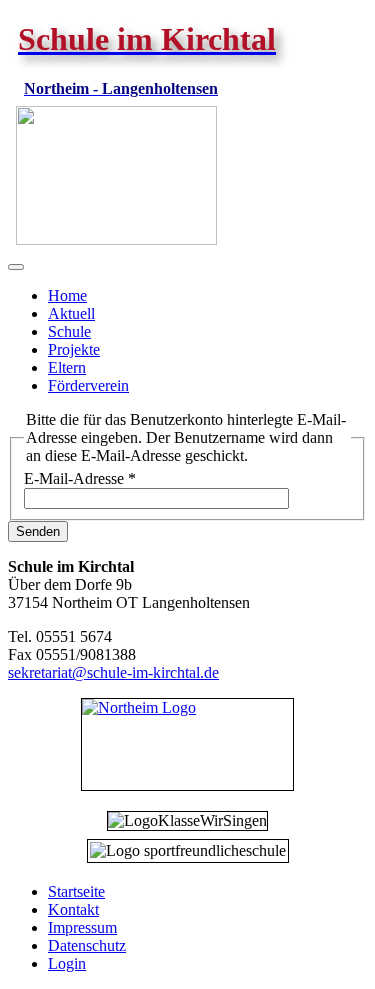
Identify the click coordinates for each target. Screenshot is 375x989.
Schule (69, 331)
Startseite (76, 891)
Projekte (74, 349)
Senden (38, 531)
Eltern (67, 367)
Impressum (82, 927)
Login (67, 963)
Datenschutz (87, 945)
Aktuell (71, 313)
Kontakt (73, 909)
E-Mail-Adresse (80, 478)
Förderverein (88, 385)
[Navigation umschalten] (16, 267)
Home (67, 295)
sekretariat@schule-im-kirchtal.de (113, 672)
